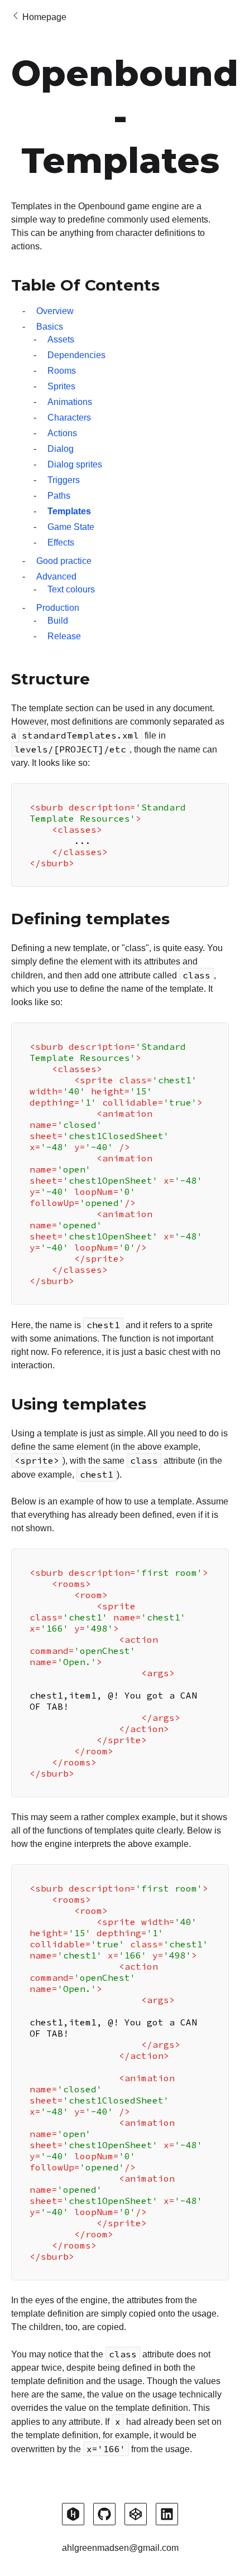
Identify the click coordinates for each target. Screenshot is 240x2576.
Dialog (61, 449)
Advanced (56, 577)
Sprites (61, 386)
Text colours (71, 589)
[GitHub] (104, 2514)
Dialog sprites (75, 464)
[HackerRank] (73, 2514)
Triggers (64, 480)
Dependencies (76, 355)
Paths (59, 496)
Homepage (44, 17)
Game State (71, 527)
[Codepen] (136, 2514)
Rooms (62, 371)
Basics (50, 327)
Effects (61, 542)
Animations (70, 402)
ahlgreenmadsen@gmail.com (120, 2548)
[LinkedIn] (167, 2514)
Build (58, 621)
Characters (69, 418)
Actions (62, 433)
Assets (61, 339)
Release (64, 636)
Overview (55, 311)
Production (58, 608)
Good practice (64, 561)
